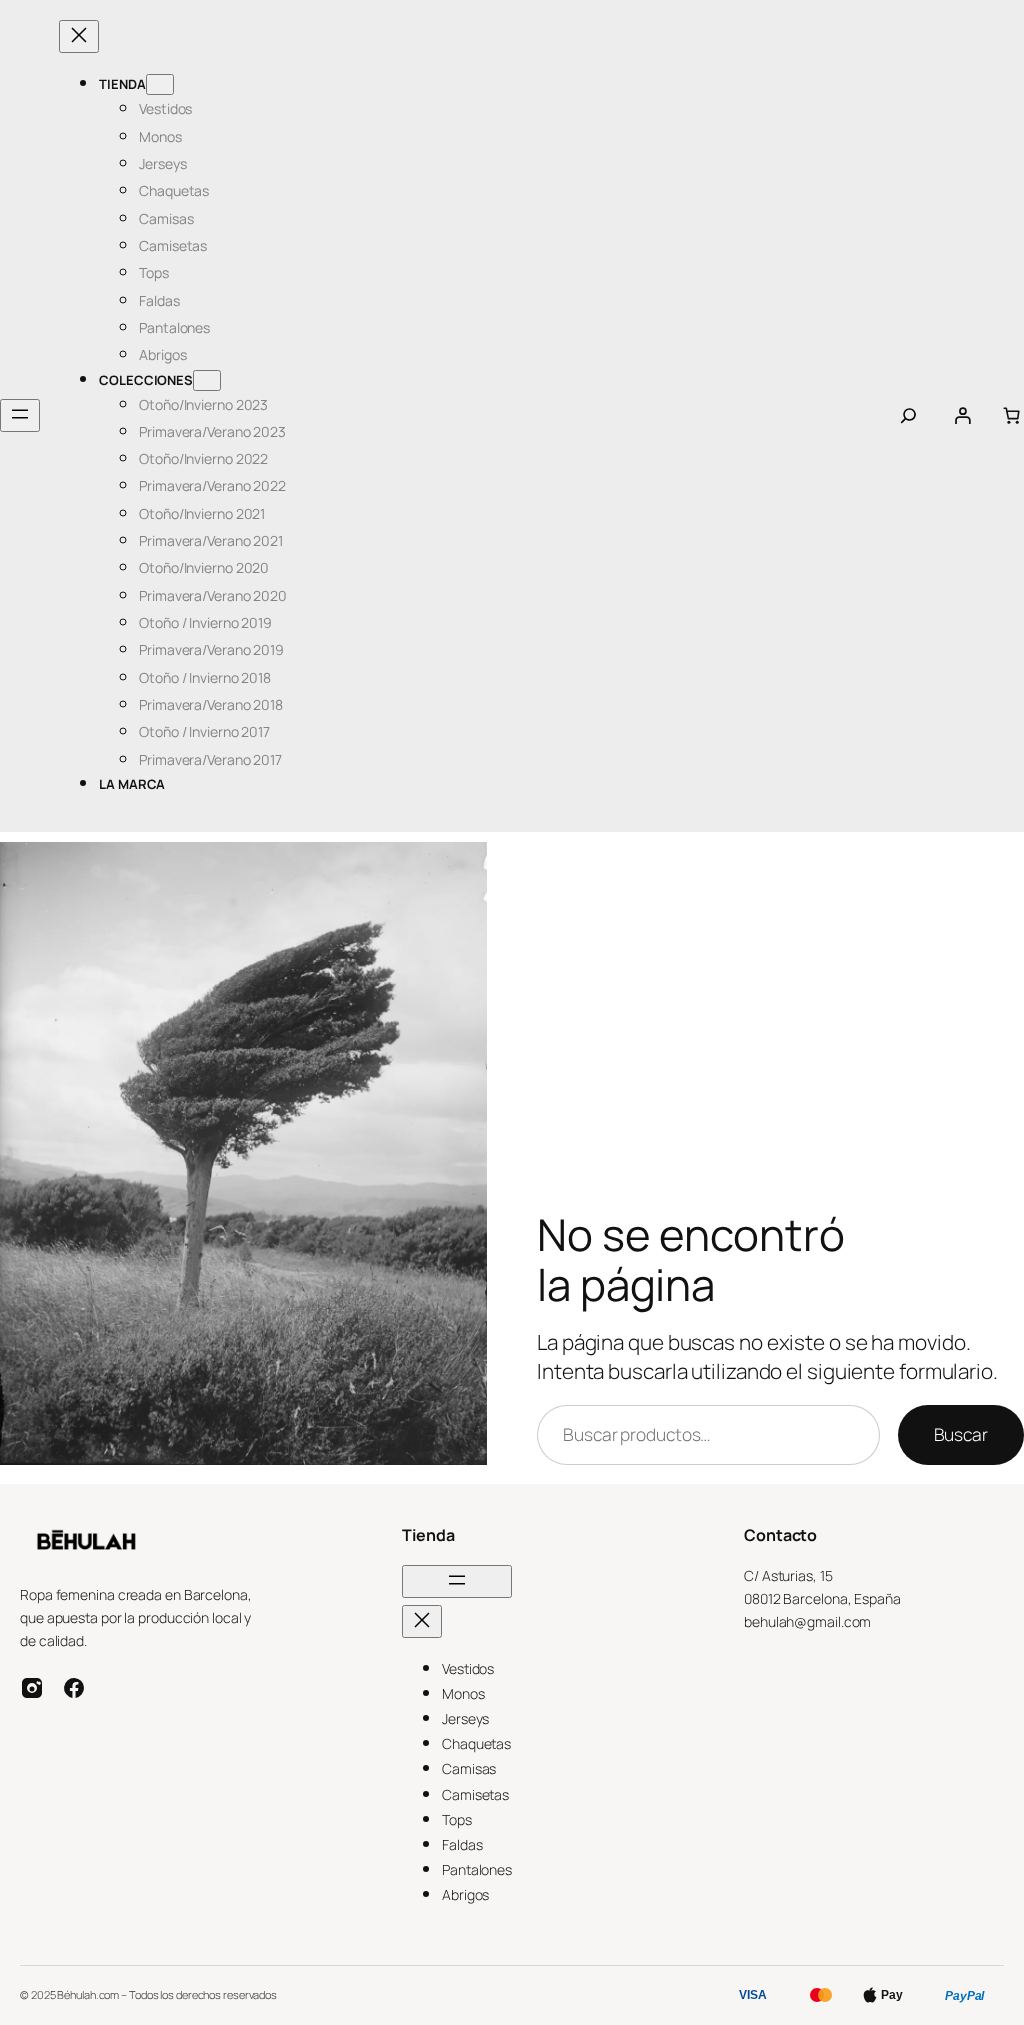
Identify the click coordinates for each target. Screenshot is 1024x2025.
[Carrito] (1011, 415)
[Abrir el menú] (20, 415)
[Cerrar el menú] (79, 36)
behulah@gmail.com (807, 1621)
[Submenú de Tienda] (160, 84)
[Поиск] (908, 415)
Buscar (961, 1434)
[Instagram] (32, 1688)
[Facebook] (74, 1688)
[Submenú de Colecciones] (207, 380)
